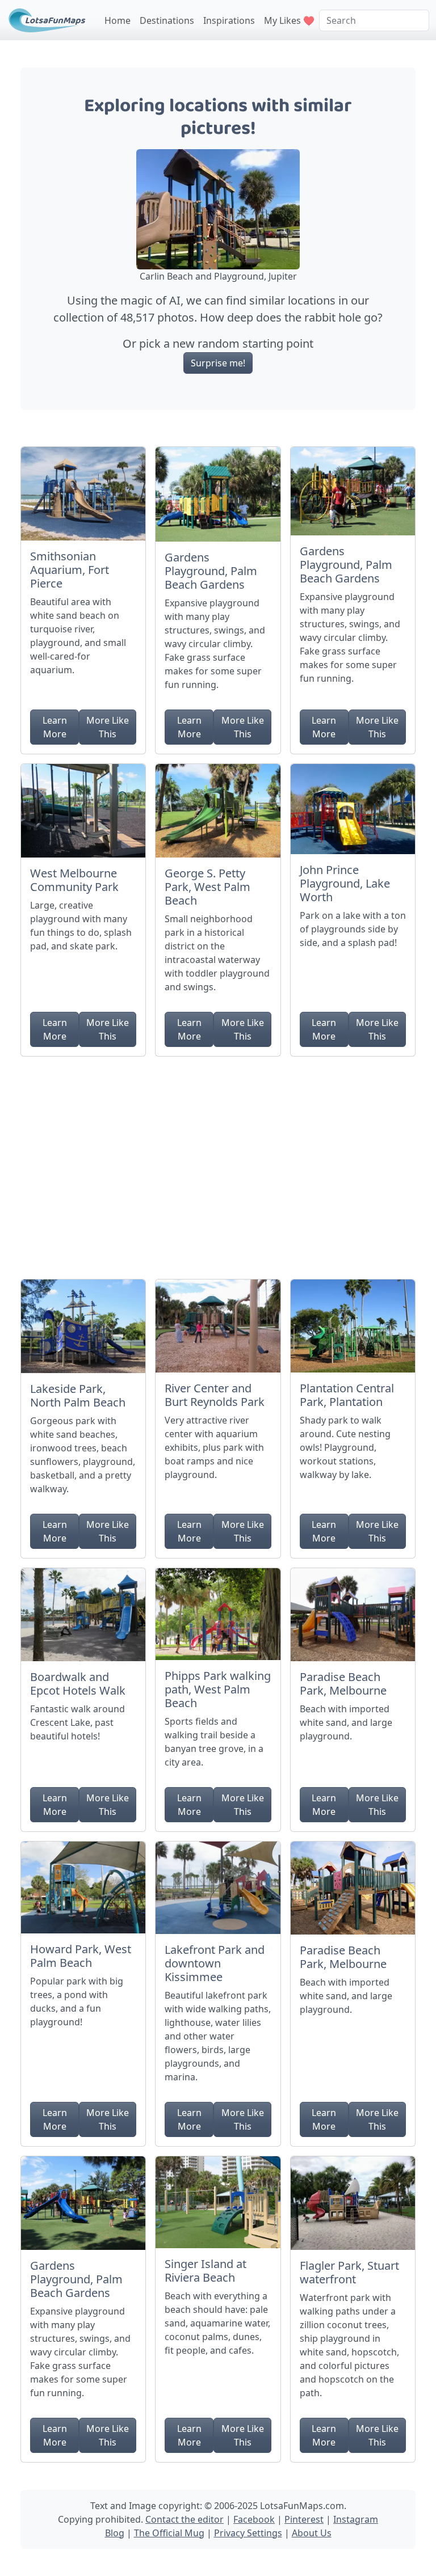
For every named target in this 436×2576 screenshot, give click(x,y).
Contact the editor (185, 2519)
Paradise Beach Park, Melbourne (343, 1684)
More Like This (108, 727)
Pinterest (304, 2519)
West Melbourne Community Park (74, 880)
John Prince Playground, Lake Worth (345, 883)
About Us (312, 2533)
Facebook (254, 2519)
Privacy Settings (248, 2533)
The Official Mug (169, 2533)
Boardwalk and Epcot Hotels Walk (78, 1684)
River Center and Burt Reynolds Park (215, 1395)
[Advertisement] (218, 1163)
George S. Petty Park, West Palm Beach (207, 887)
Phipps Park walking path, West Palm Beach (218, 1689)
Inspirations (229, 20)
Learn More (55, 727)
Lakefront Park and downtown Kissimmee (215, 1963)
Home (118, 20)
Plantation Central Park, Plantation (347, 1395)
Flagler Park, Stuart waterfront (349, 2272)
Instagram (356, 2519)
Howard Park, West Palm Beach (81, 1956)
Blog (115, 2533)
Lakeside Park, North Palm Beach (78, 1395)
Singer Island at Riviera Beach (206, 2271)
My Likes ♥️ (289, 20)
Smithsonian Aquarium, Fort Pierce (70, 570)
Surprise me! (218, 363)
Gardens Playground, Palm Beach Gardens (211, 571)
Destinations (167, 20)
